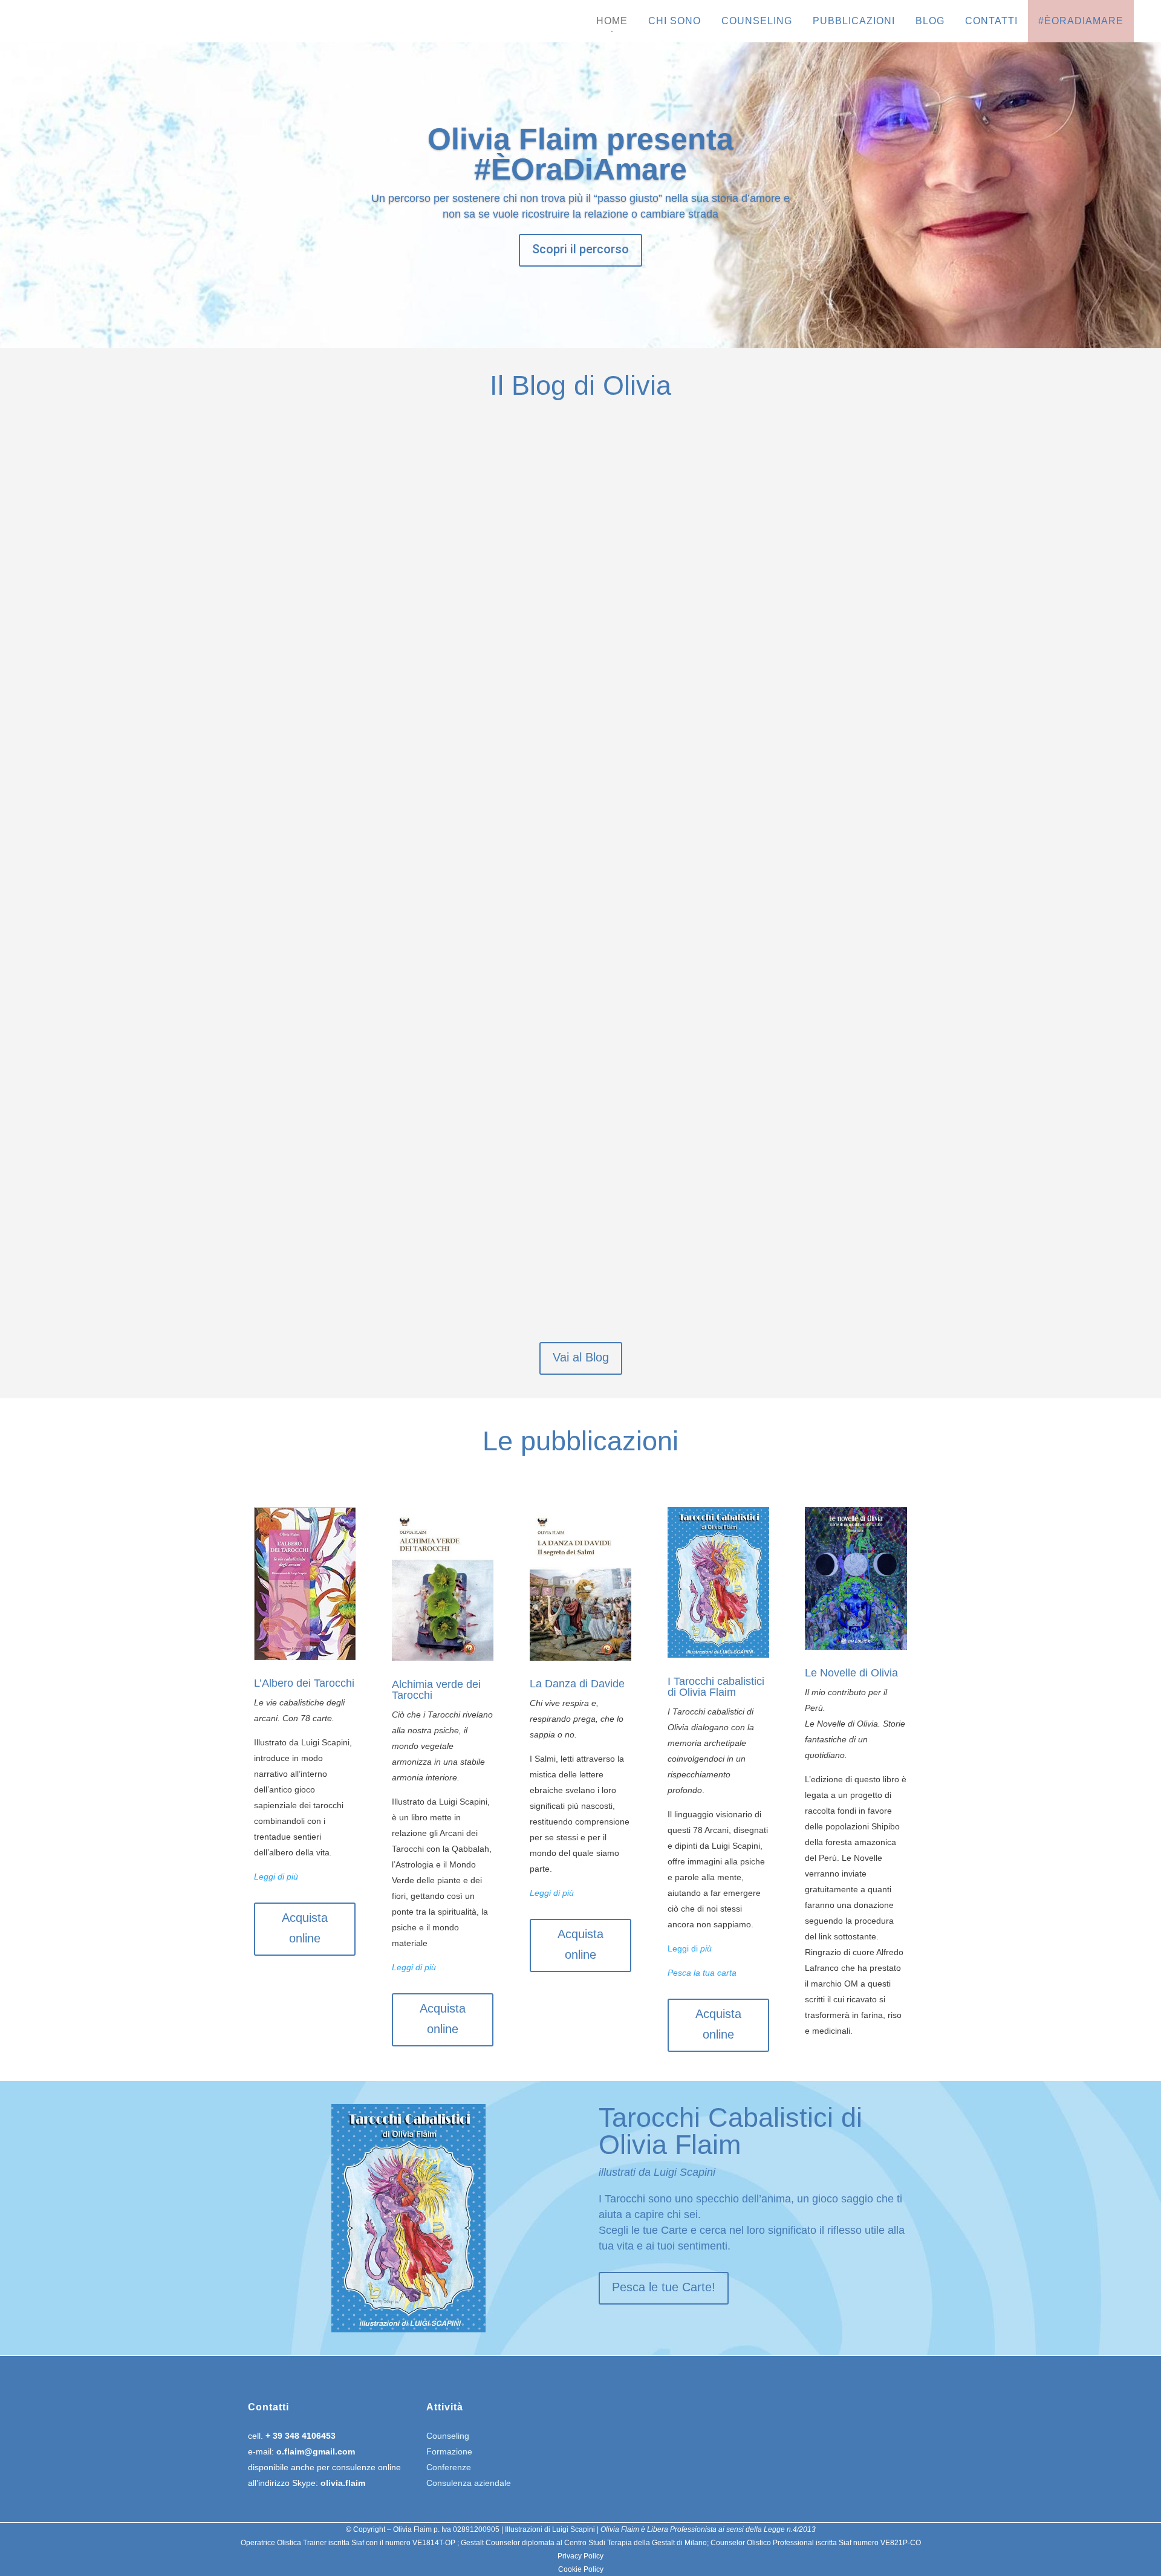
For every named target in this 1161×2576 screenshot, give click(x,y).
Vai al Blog (581, 1357)
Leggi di (683, 1948)
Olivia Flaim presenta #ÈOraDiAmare (580, 154)
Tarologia (342, 854)
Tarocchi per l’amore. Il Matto (442, 827)
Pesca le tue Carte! (664, 2287)
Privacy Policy (580, 2556)
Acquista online (305, 1928)
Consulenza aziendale (469, 2483)
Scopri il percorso (580, 249)
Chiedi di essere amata (406, 682)
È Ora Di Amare (353, 710)
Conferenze (449, 2467)
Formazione (449, 2451)
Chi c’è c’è (330, 1177)
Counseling (448, 2436)
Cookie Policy (581, 2569)
